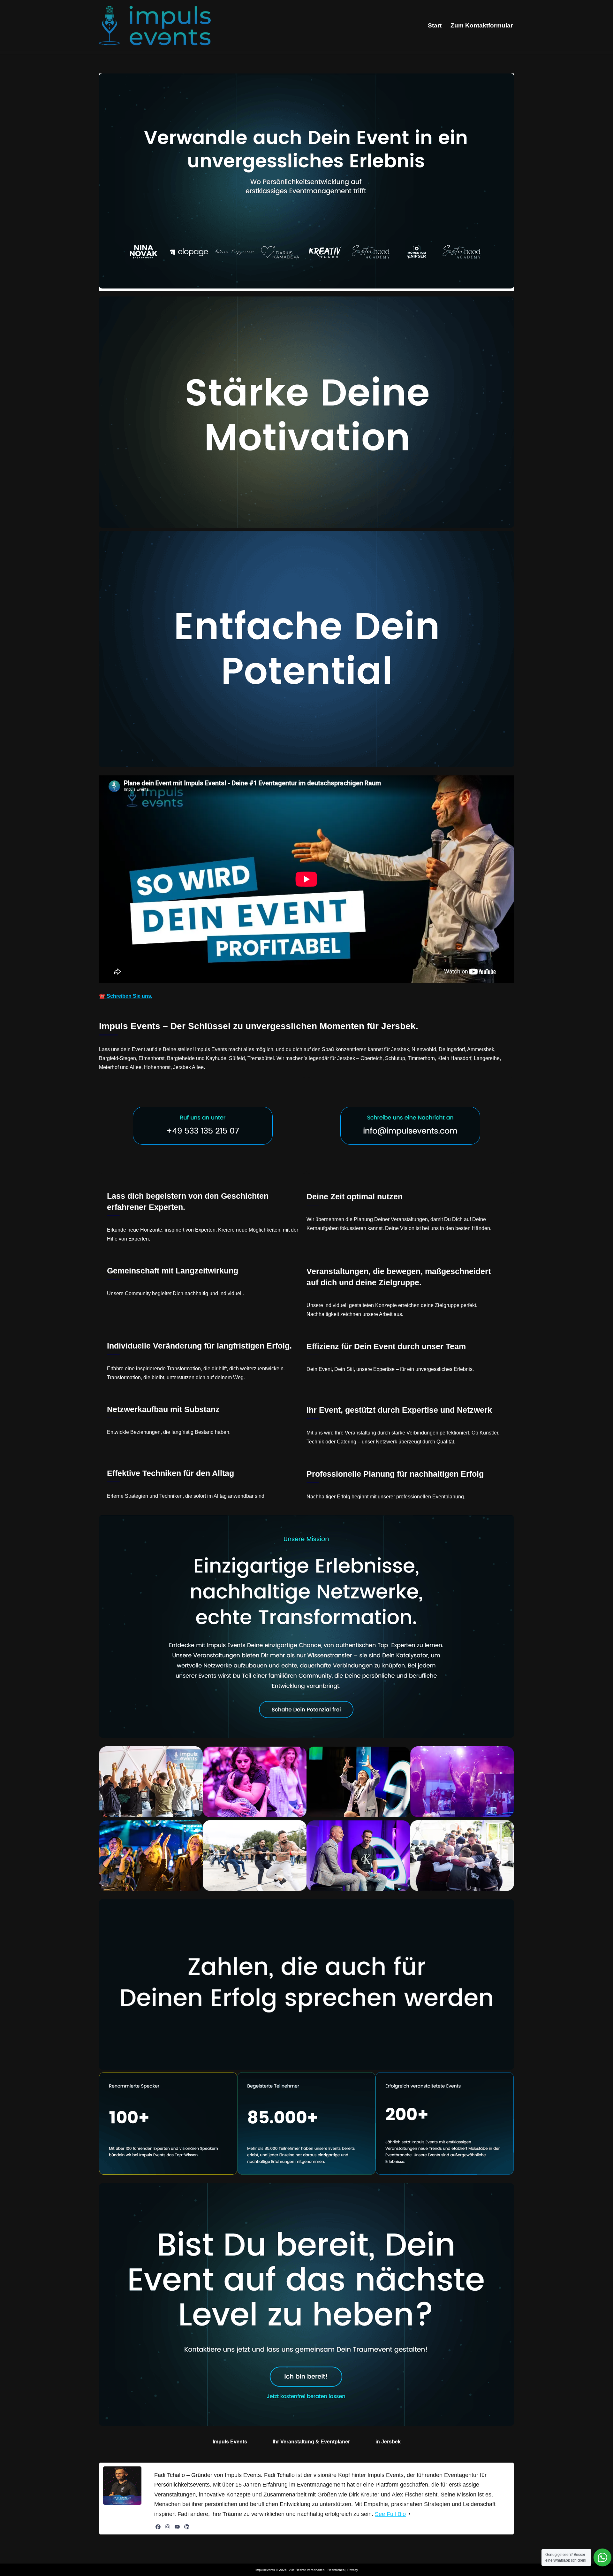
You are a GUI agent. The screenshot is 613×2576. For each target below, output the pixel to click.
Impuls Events (230, 2442)
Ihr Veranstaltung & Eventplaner (311, 2442)
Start (435, 25)
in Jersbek (388, 2442)
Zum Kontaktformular (482, 25)
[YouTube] (177, 2527)
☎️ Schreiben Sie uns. (126, 996)
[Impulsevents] (155, 26)
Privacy (353, 2570)
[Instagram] (168, 2527)
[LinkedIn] (187, 2527)
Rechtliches (336, 2570)
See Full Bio (390, 2514)
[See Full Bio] (410, 2514)
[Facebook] (158, 2527)
